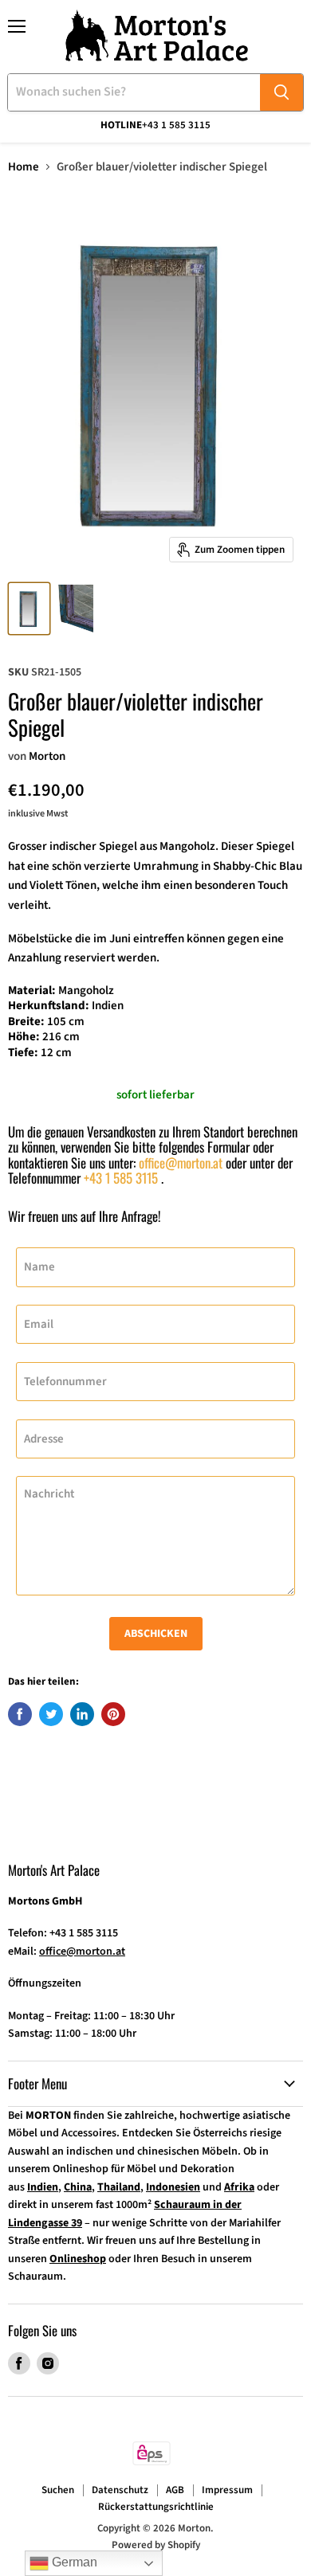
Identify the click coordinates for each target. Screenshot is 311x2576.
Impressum (227, 2490)
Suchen (58, 2490)
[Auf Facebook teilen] (20, 1714)
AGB (175, 2490)
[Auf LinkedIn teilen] (82, 1714)
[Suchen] (281, 92)
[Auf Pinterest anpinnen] (113, 1714)
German (73, 2562)
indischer (73, 846)
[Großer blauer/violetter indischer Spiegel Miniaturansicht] (29, 609)
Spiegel (118, 846)
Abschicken (156, 1634)
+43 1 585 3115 (121, 1178)
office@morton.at (181, 1163)
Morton (47, 756)
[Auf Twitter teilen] (51, 1714)
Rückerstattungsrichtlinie (156, 2507)
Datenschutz (120, 2490)
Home (24, 167)
